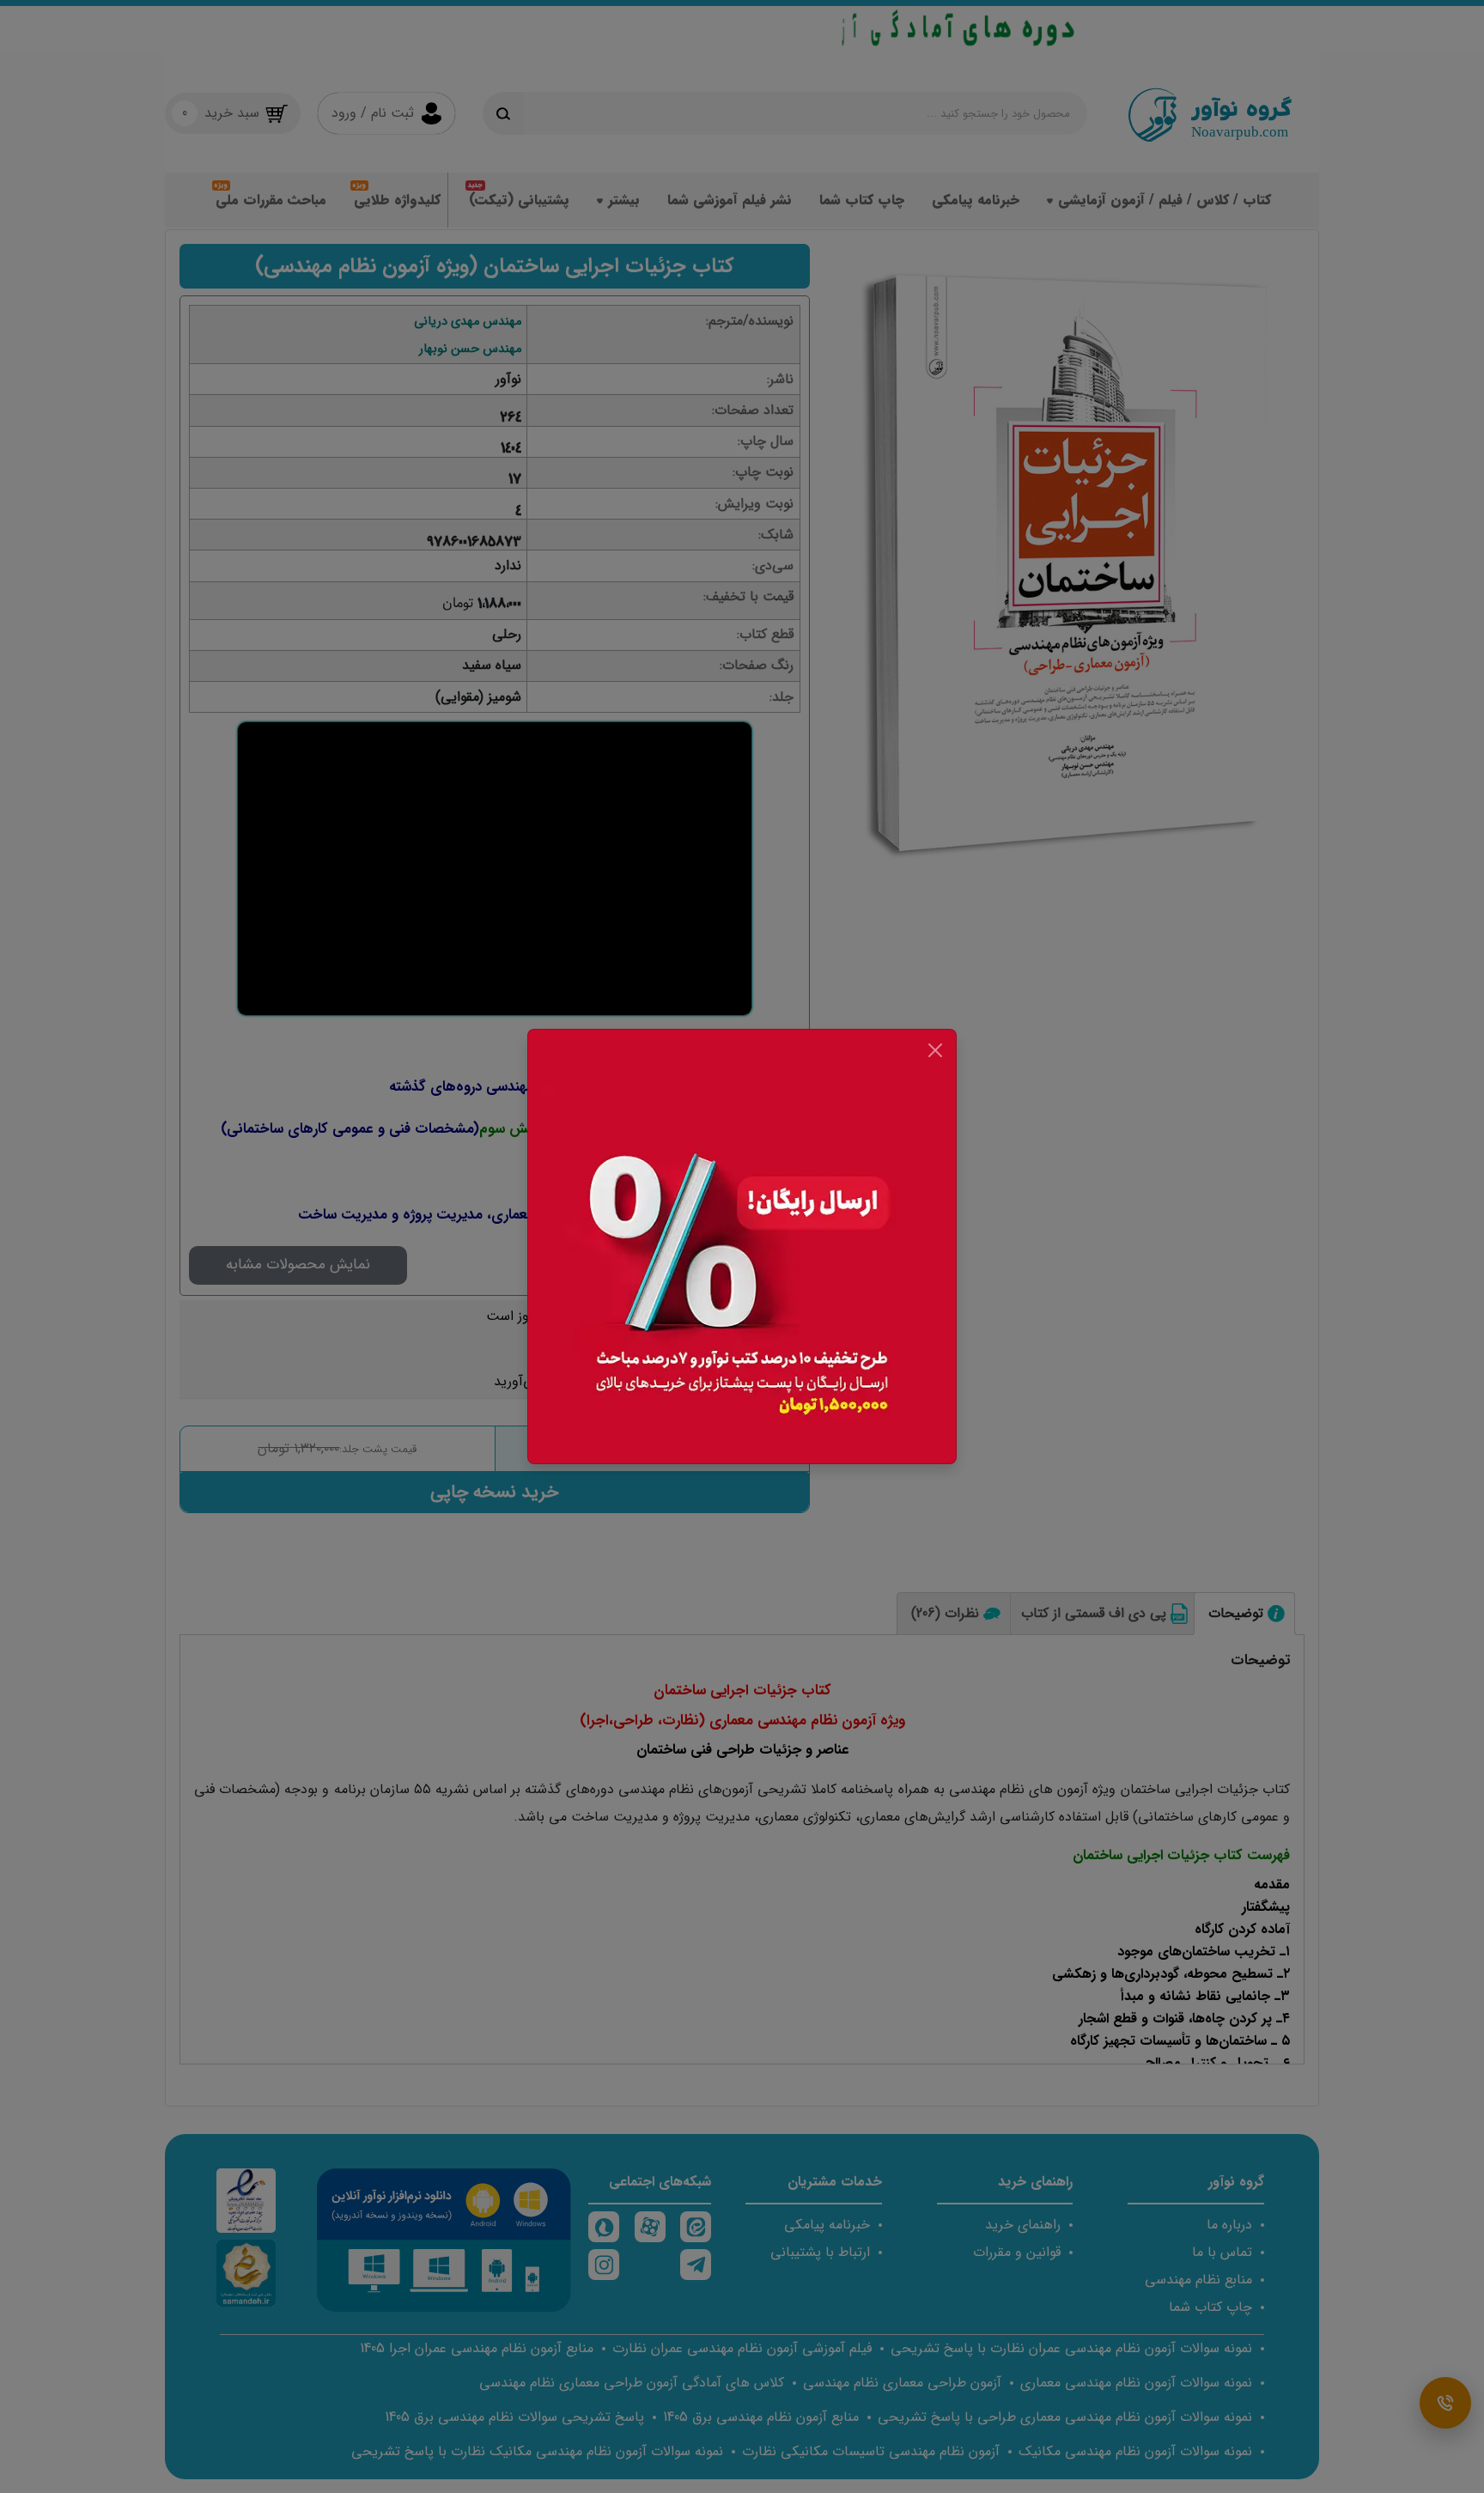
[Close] (935, 1050)
